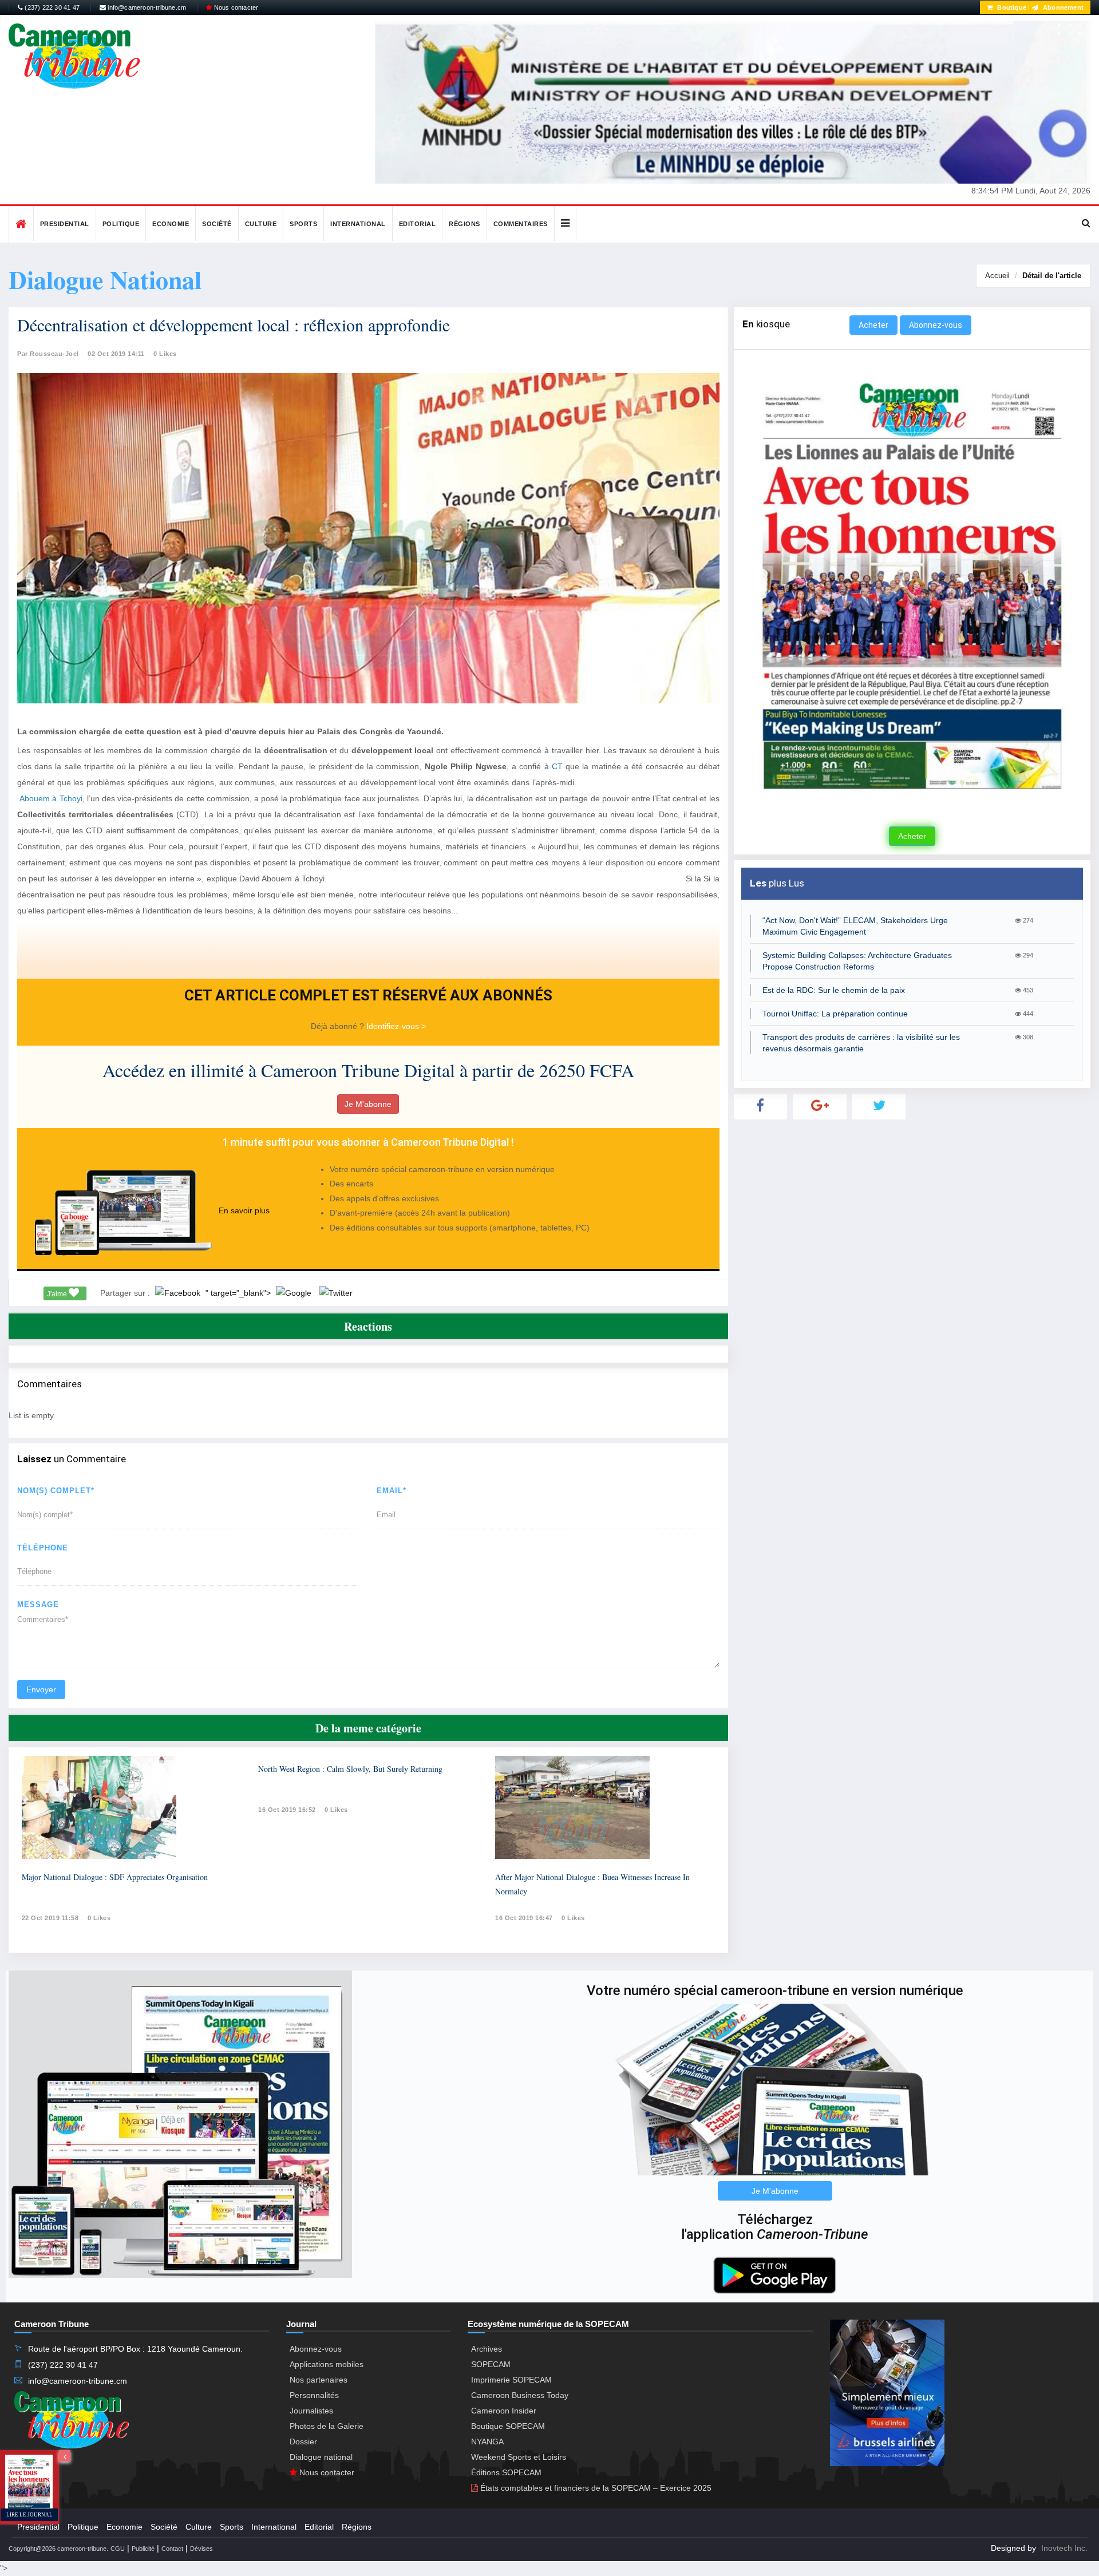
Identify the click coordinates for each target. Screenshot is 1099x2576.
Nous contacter (235, 7)
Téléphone (43, 1548)
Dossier (303, 2442)
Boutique (1011, 7)
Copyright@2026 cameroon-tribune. (58, 2549)
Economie (171, 224)
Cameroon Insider (504, 2411)
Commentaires (521, 224)
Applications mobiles (327, 2364)
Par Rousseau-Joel (48, 354)
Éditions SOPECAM (506, 2472)
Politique (121, 224)
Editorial (418, 224)
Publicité (143, 2549)
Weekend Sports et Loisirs (519, 2457)
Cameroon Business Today (520, 2395)
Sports (303, 224)
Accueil (997, 276)
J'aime (58, 1294)
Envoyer (41, 1689)
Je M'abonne (368, 1104)
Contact (172, 2549)
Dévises (201, 2549)
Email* (392, 1491)
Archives (487, 2349)
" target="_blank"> (239, 1293)
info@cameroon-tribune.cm (146, 7)
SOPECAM (491, 2364)
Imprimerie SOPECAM (511, 2380)
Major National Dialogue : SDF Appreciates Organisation (115, 1877)
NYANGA (487, 2442)
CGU (118, 2549)
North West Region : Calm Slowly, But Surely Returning (350, 1769)
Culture (261, 224)
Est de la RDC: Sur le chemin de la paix (834, 990)
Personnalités (314, 2395)
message (38, 1604)
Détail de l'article (1052, 276)
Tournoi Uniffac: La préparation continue (835, 1014)
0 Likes (165, 354)
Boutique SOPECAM (508, 2426)
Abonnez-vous (936, 325)
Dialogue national (321, 2457)
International (358, 224)
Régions (464, 224)
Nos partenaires (319, 2380)
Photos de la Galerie (327, 2426)
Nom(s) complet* (56, 1491)
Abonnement (1062, 7)
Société (217, 224)
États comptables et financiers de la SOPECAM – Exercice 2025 (595, 2488)
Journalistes (311, 2411)
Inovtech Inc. (1064, 2548)
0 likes (99, 1918)
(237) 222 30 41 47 (51, 7)
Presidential (65, 224)
